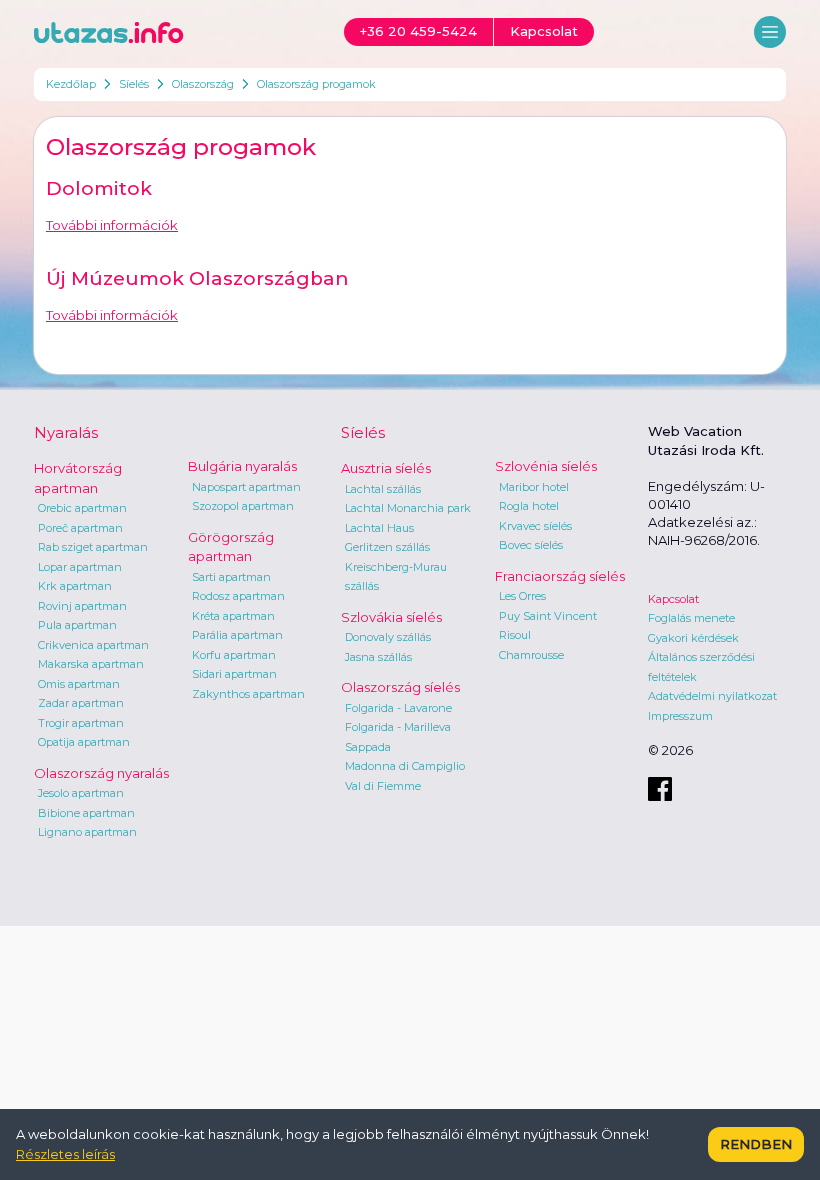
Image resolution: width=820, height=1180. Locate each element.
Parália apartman (237, 635)
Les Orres (522, 596)
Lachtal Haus (379, 528)
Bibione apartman (86, 813)
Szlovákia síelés (391, 617)
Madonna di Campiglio (405, 766)
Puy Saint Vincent (548, 616)
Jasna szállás (378, 657)
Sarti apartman (231, 577)
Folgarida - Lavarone (398, 708)
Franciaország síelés (560, 576)
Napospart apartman (246, 487)
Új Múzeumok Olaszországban (197, 278)
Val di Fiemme (383, 786)
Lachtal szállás (383, 489)
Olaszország (203, 84)
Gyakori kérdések (693, 638)
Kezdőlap (71, 84)
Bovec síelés (531, 545)
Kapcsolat (673, 599)
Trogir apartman (81, 723)
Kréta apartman (233, 616)
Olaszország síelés (400, 687)
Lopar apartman (80, 567)
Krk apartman (75, 586)
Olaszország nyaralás (101, 773)
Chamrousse (531, 655)
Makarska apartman (91, 664)
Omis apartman (79, 684)
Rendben (756, 1144)
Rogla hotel (529, 506)
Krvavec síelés (535, 526)
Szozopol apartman (243, 506)
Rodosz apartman (238, 596)
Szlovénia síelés (546, 466)
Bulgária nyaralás (242, 466)
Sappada (368, 747)
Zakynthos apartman (248, 694)
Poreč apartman (80, 528)
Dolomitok (99, 188)
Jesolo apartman (81, 793)
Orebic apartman (82, 508)
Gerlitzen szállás (387, 547)
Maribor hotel (534, 487)
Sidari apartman (234, 674)
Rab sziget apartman (93, 547)
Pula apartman (77, 625)
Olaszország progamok (316, 84)
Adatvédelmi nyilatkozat (712, 696)
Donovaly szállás (388, 637)
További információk (112, 225)
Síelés (134, 84)
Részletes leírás (65, 1154)
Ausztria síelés (386, 468)
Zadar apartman (81, 703)
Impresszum (680, 716)
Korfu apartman (234, 655)
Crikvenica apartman (93, 645)
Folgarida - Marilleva (398, 727)
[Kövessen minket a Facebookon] (660, 789)
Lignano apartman (87, 832)
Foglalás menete (691, 618)
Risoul (515, 635)
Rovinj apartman (82, 606)
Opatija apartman (84, 742)
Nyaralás (66, 432)
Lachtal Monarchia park (408, 508)
